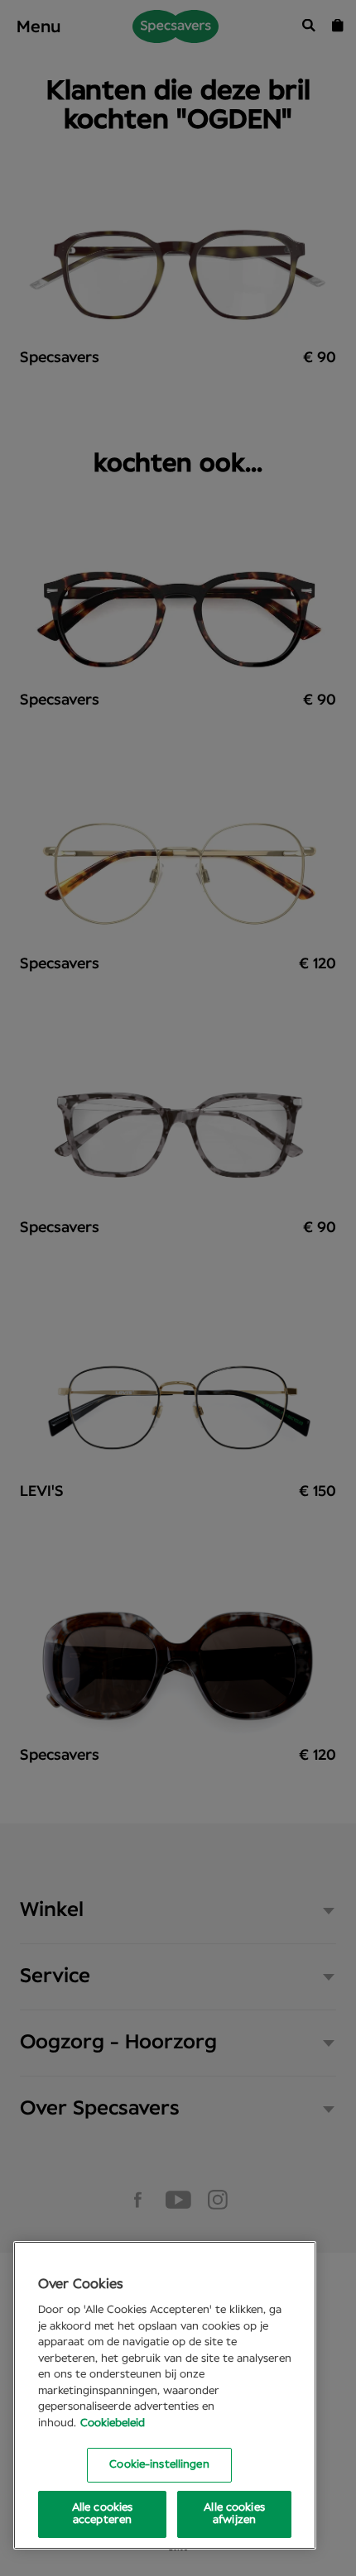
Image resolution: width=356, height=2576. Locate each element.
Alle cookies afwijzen (234, 2514)
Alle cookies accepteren (103, 2514)
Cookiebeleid (113, 2423)
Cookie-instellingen (159, 2465)
